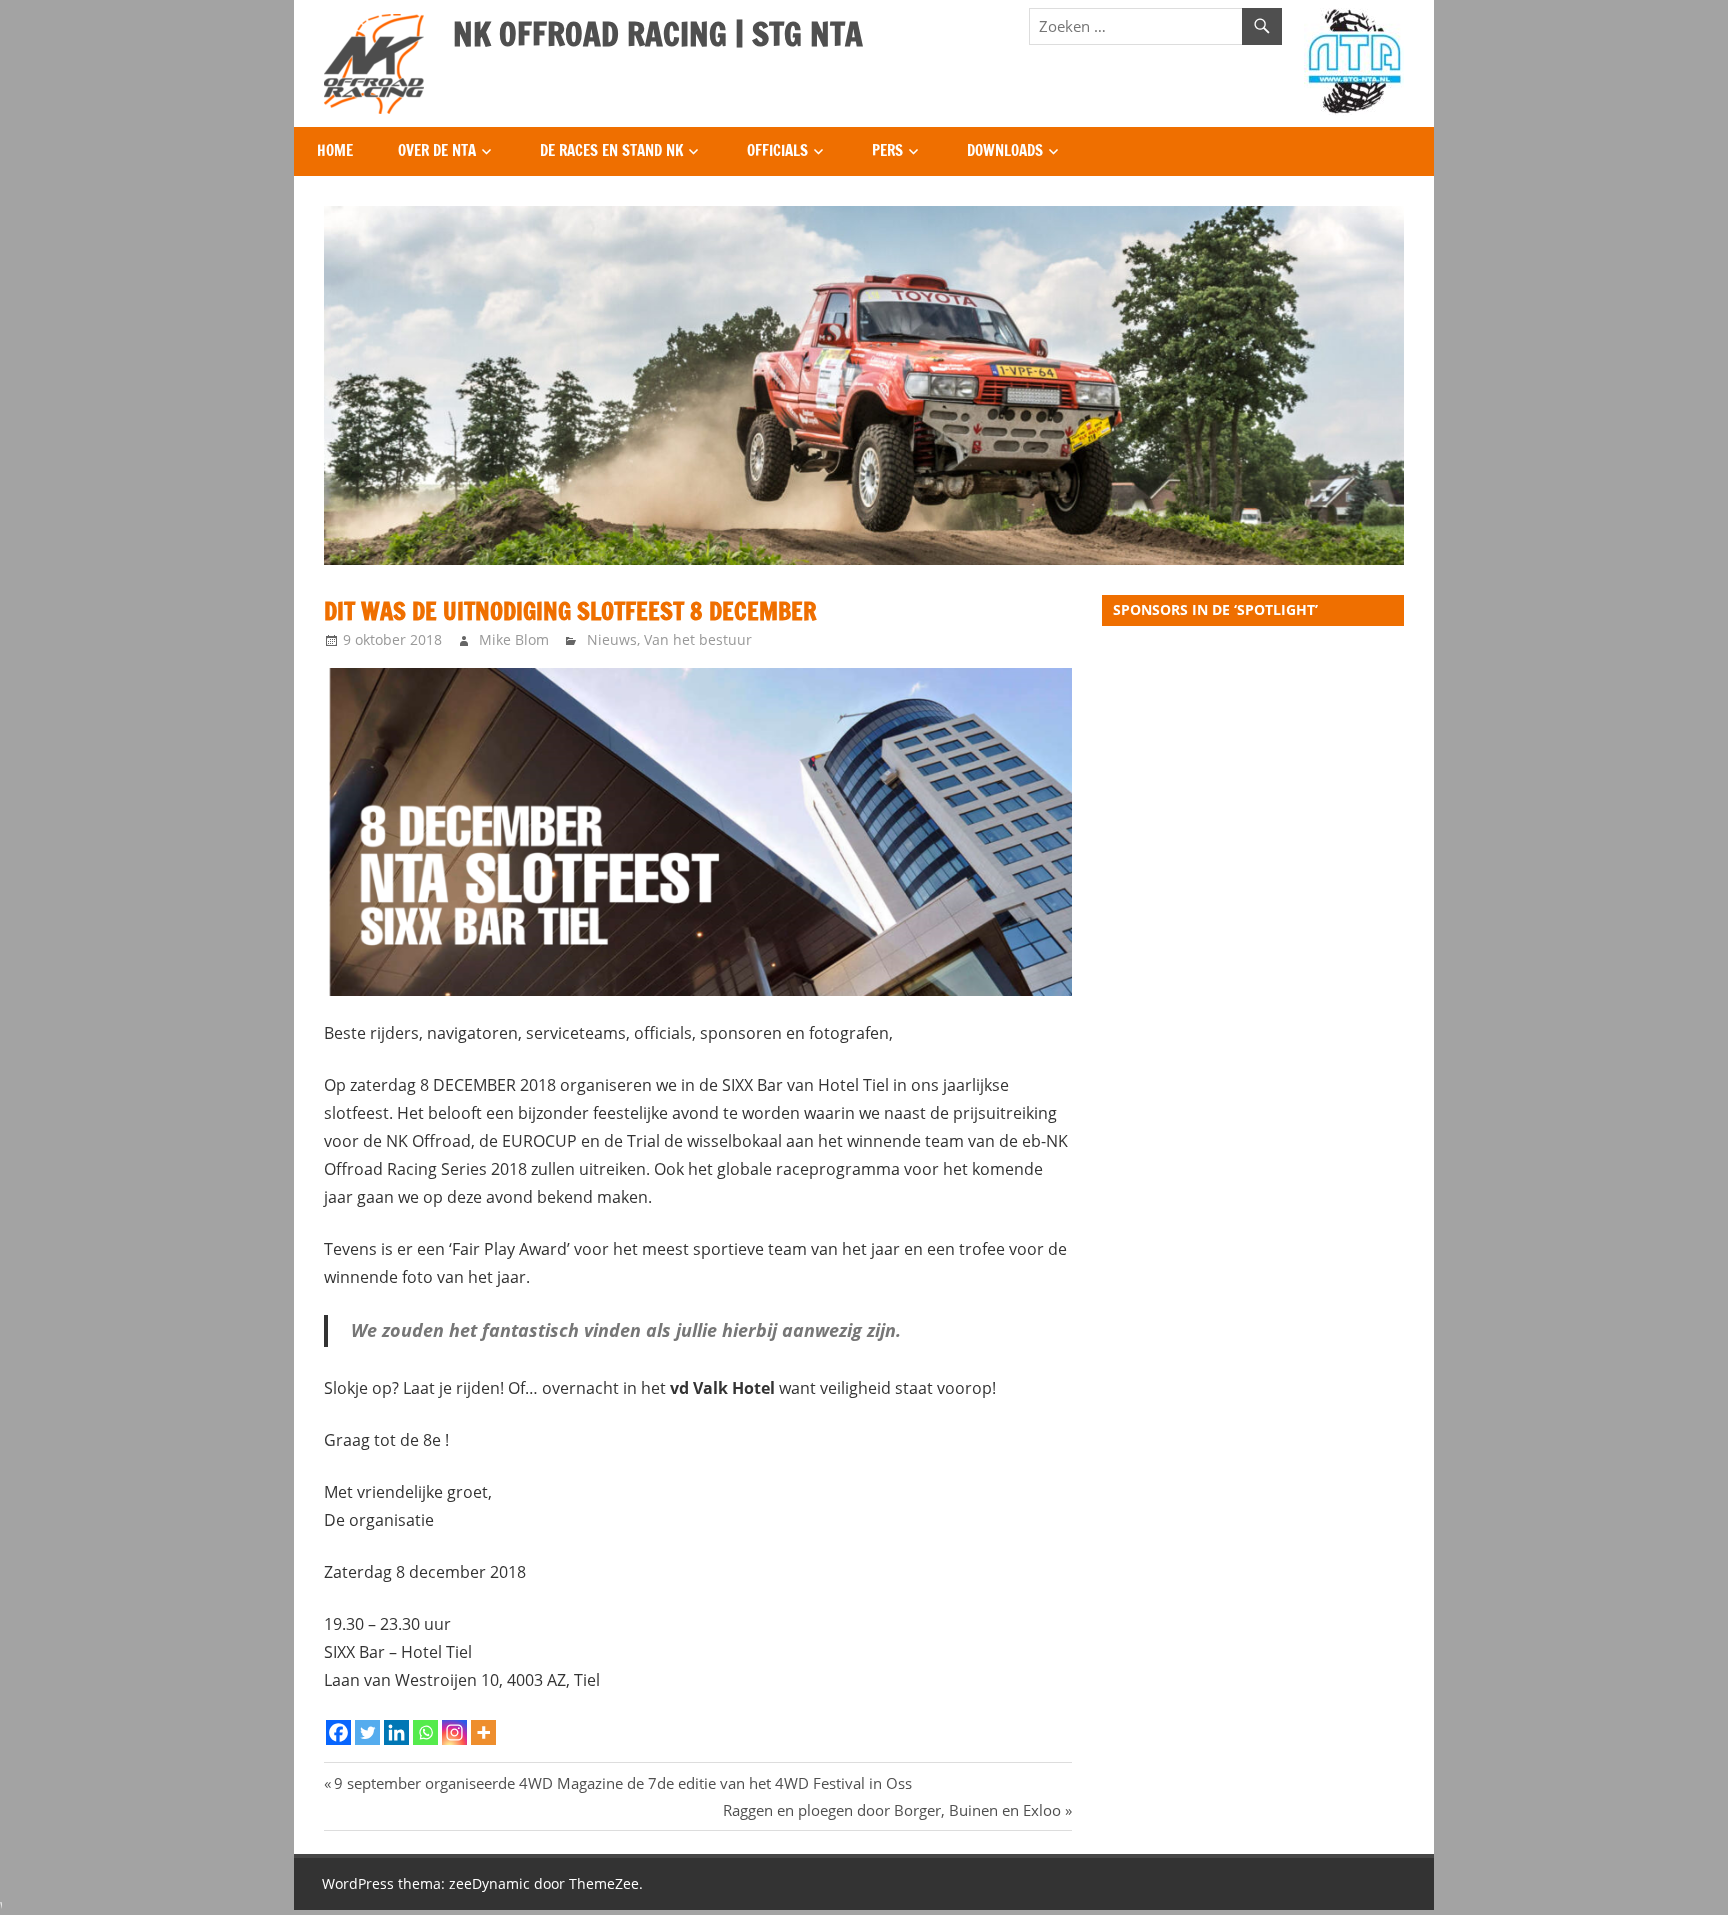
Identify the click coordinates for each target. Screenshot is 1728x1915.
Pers (887, 150)
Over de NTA (437, 150)
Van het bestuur (698, 639)
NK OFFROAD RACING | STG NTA (658, 34)
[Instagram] (454, 1732)
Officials (777, 150)
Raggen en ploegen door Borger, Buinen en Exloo (892, 1810)
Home (335, 150)
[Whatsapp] (425, 1732)
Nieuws (612, 639)
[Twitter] (367, 1732)
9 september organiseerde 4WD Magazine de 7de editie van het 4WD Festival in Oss (622, 1783)
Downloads (1005, 150)
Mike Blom (514, 639)
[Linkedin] (396, 1732)
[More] (483, 1732)
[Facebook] (338, 1732)
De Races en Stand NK (611, 150)
